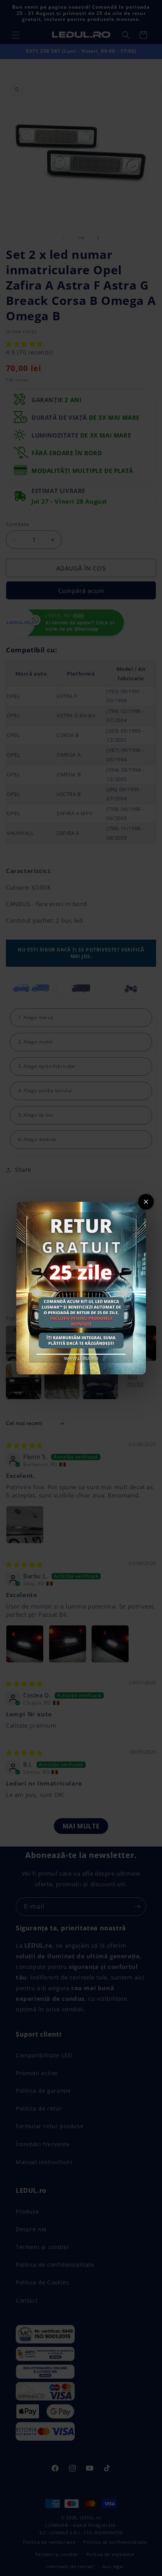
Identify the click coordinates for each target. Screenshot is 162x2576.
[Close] (146, 1202)
